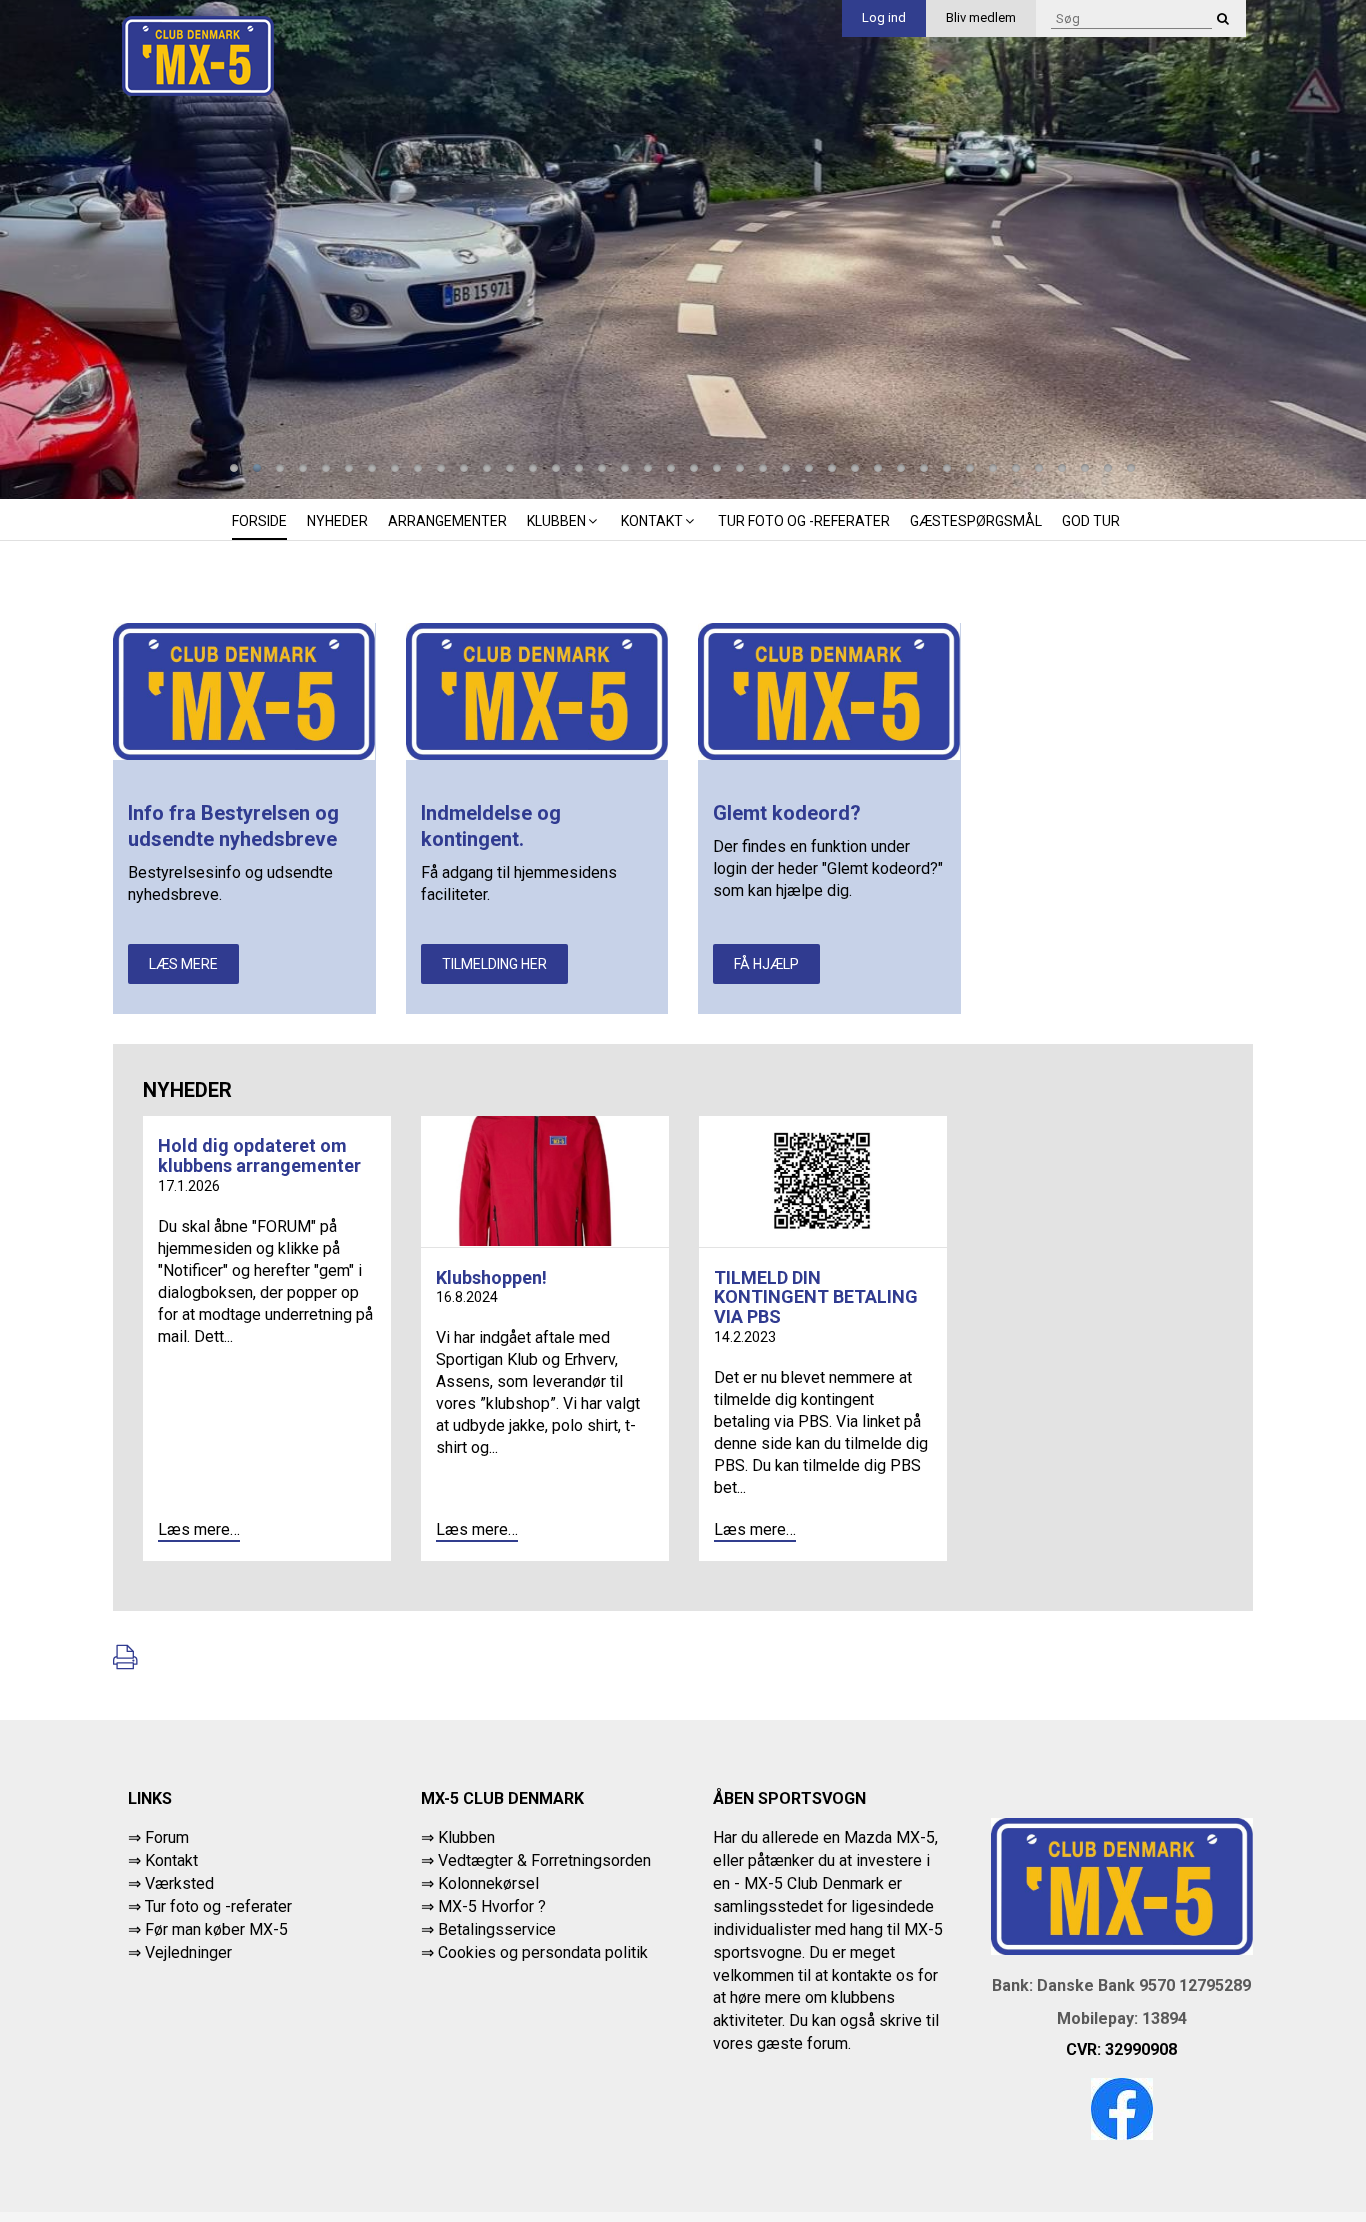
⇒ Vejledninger (180, 1952)
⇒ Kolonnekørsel (480, 1883)
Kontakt (652, 521)
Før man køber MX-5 (216, 1929)
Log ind (884, 17)
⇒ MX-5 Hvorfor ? (483, 1906)
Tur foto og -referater (804, 521)
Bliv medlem (981, 17)
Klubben (556, 521)
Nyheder (337, 521)
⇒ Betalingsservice (488, 1929)
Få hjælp (766, 964)
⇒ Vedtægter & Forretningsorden (536, 1860)
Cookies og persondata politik (543, 1952)
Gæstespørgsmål (976, 521)
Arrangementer (447, 521)
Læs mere (183, 964)
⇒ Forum (158, 1837)
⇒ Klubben (458, 1837)
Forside (259, 521)
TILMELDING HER (494, 964)
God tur (1091, 521)
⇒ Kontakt (163, 1860)
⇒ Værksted (171, 1883)
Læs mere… (199, 1529)
